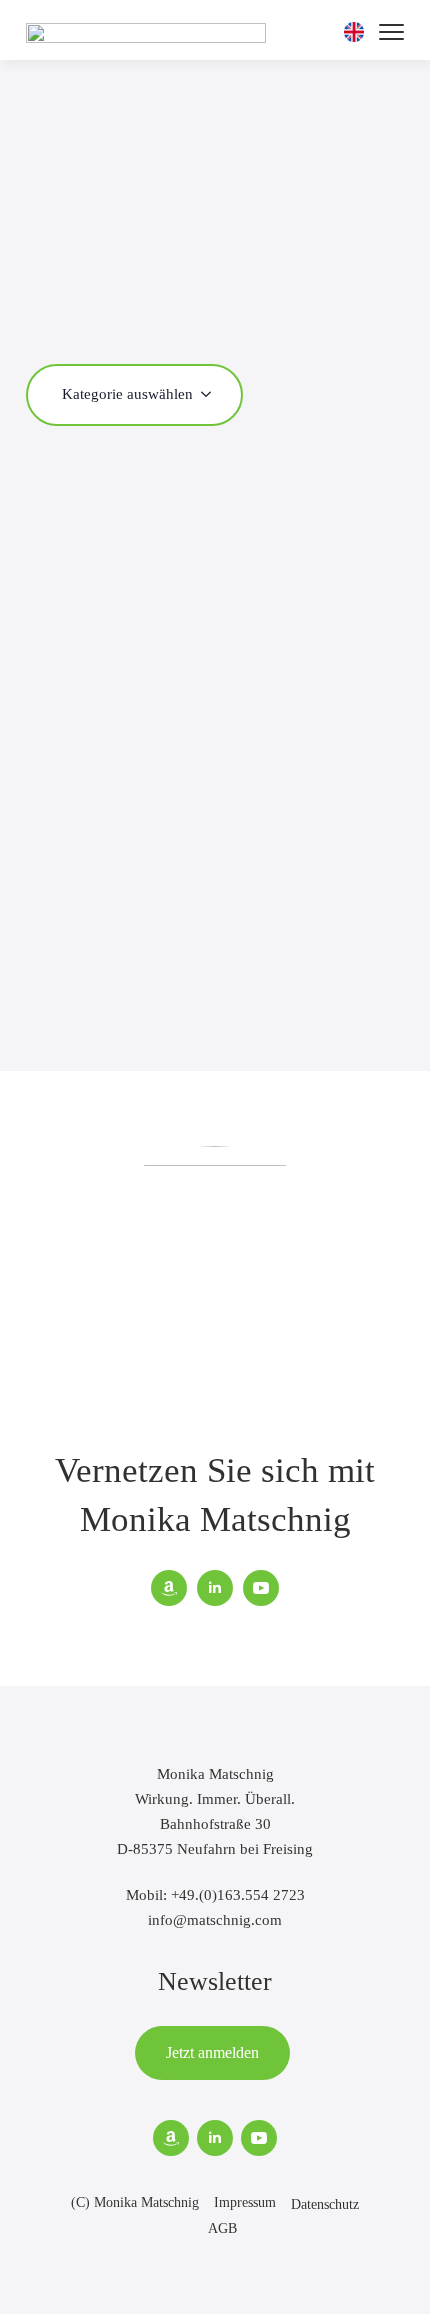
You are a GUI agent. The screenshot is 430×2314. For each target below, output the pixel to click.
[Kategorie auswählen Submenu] (212, 393)
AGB (222, 2228)
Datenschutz (325, 2204)
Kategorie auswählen (127, 393)
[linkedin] (215, 1588)
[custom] (169, 1588)
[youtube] (261, 1588)
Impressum (245, 2202)
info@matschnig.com (215, 1919)
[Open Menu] (391, 32)
